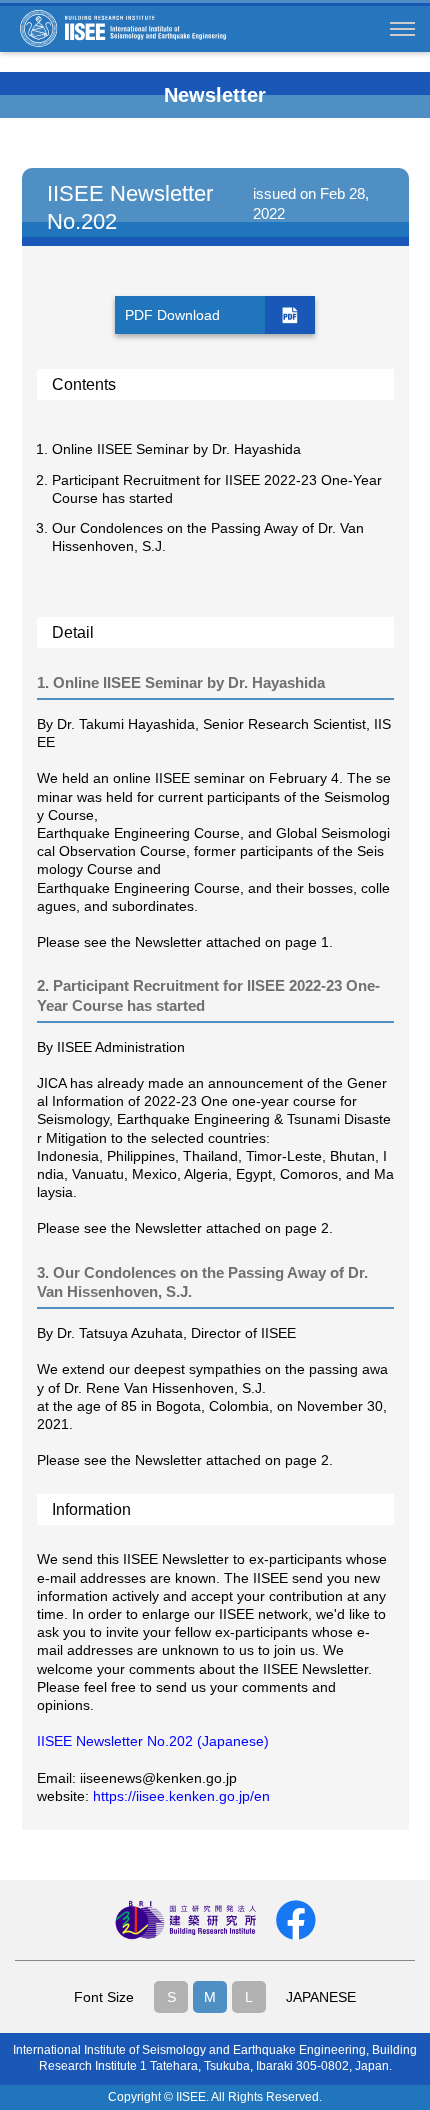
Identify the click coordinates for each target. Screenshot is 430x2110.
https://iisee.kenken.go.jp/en (181, 1796)
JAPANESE (321, 1997)
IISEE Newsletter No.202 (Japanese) (153, 1741)
